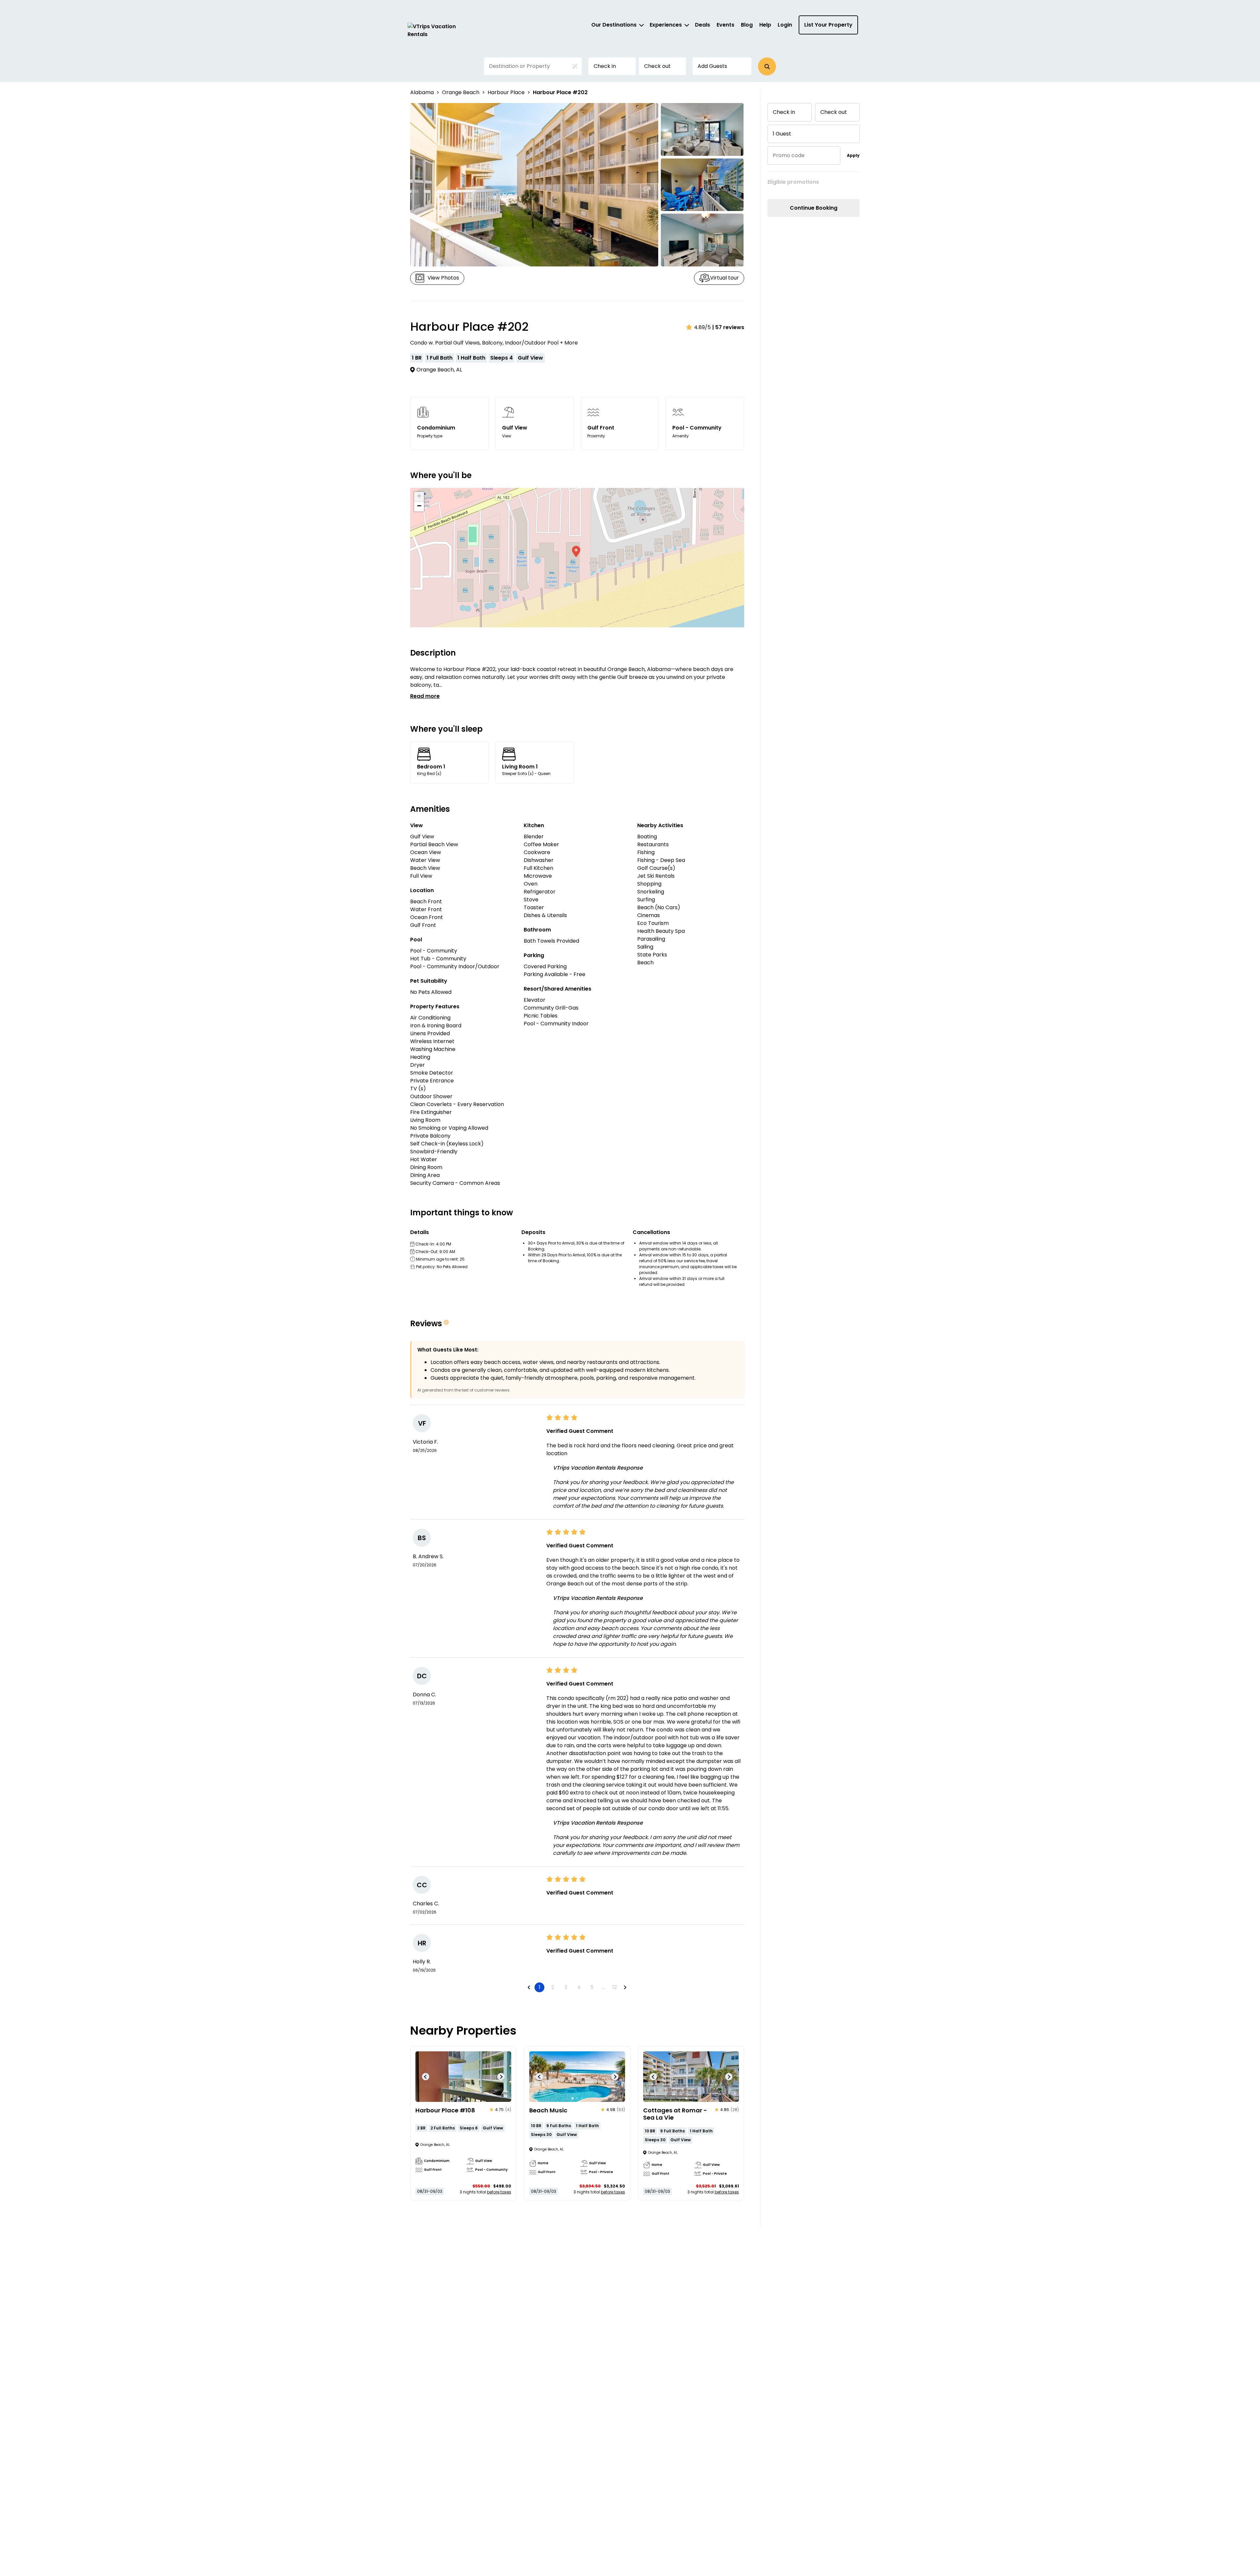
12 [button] (615, 1987)
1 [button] (540, 1987)
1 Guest (782, 134)
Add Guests (712, 66)
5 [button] (592, 1987)
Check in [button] (605, 66)
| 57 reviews (728, 327)
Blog (747, 25)
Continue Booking (814, 208)
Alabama (422, 92)
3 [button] (566, 1987)
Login (785, 25)
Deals (703, 25)
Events (725, 25)
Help (765, 25)
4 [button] (579, 1987)
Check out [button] (657, 66)
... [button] (603, 1987)
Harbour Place (506, 92)
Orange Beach (461, 92)
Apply (853, 155)
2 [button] (553, 1987)
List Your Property (828, 25)
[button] (767, 66)
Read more (425, 696)
